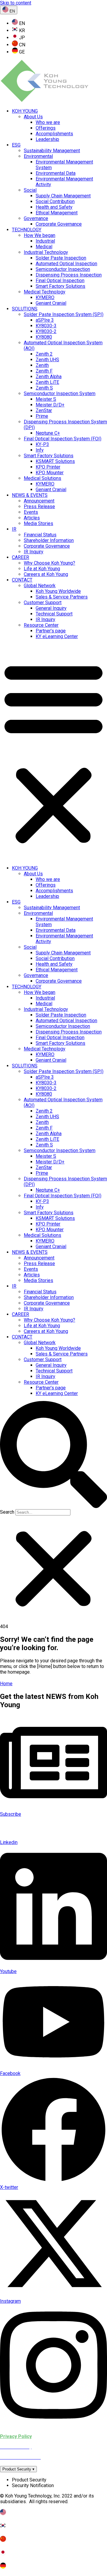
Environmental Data (56, 173)
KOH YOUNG (25, 111)
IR (14, 529)
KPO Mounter (50, 473)
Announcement (39, 501)
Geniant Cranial (51, 303)
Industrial (45, 241)
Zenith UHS (47, 360)
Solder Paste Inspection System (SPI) (64, 314)
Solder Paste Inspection (61, 258)
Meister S (46, 399)
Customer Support (43, 603)
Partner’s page (51, 631)
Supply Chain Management (63, 196)
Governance (36, 218)
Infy (40, 450)
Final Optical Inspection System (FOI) (63, 439)
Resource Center (41, 625)
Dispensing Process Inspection (69, 275)
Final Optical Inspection (60, 281)
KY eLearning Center (57, 636)
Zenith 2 (44, 354)
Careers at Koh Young (46, 574)
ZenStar (44, 410)
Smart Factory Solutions (60, 286)
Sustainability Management (52, 151)
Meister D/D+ (50, 405)
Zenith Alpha (49, 377)
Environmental (38, 156)
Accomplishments (54, 134)
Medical (44, 247)
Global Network (40, 586)
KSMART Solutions (55, 461)
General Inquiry (51, 608)
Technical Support (54, 614)
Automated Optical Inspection (66, 264)
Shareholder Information (49, 540)
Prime (42, 416)
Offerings (46, 128)
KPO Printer (48, 467)
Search (7, 1512)
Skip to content (16, 3)
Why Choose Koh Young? (49, 563)
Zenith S (44, 388)
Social (30, 190)
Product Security (18, 2469)
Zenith (42, 365)
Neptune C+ (48, 433)
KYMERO (45, 297)
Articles (32, 518)
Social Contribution (55, 201)
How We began (40, 235)
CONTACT (22, 580)
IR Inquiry (34, 552)
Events (31, 512)
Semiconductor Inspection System (60, 394)
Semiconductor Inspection (63, 269)
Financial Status (40, 535)
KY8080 (44, 337)
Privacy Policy (16, 2436)
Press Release (39, 506)
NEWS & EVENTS (30, 495)
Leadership (47, 139)
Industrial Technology (46, 252)
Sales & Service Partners (62, 597)
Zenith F (44, 371)
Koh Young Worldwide (58, 591)
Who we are (48, 122)
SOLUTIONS (25, 309)
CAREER (21, 557)
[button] (53, 752)
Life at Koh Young (42, 569)
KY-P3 (42, 444)
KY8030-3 (46, 326)
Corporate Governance (59, 224)
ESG (16, 145)
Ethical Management (57, 213)
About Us (33, 117)
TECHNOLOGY (27, 230)
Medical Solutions (43, 478)
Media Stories (38, 523)
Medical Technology (45, 292)
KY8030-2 (46, 331)
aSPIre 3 (45, 320)
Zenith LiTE (47, 382)
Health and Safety (54, 207)
